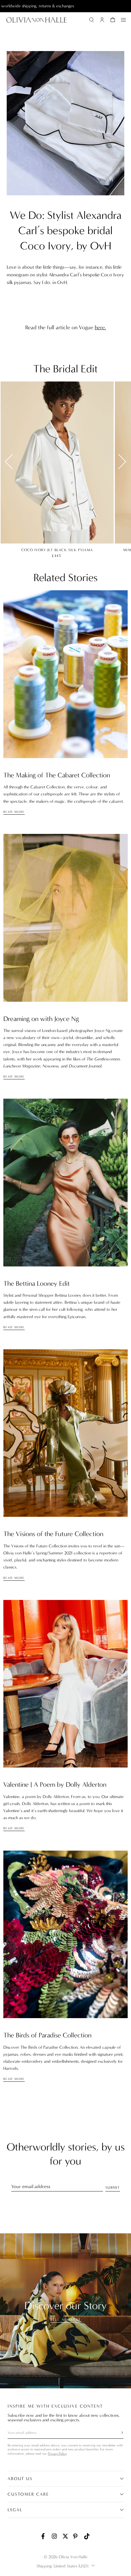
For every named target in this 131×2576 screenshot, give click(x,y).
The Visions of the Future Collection (53, 1534)
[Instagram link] (55, 2536)
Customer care (28, 2494)
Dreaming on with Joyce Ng (41, 1019)
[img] (65, 674)
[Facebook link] (44, 2536)
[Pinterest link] (76, 2536)
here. (100, 327)
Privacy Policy (57, 2454)
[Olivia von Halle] (37, 20)
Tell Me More (65, 2320)
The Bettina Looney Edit (37, 1283)
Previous (12, 461)
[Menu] (123, 20)
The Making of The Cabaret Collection (57, 775)
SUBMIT (113, 2187)
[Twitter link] (65, 2536)
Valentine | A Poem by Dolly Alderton (55, 1784)
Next (119, 461)
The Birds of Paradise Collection (47, 2035)
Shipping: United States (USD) (62, 2566)
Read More (14, 812)
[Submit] (119, 2433)
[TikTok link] (87, 2536)
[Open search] (91, 20)
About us (20, 2479)
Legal (15, 2510)
